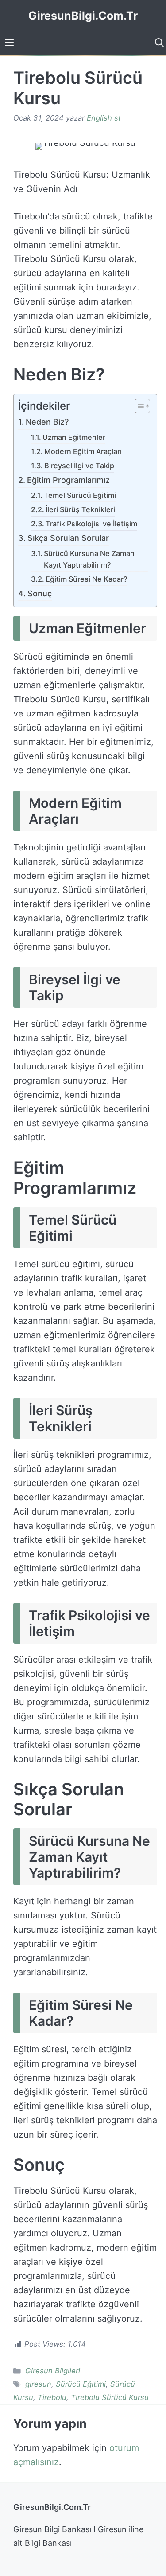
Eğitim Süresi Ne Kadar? (87, 579)
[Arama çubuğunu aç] (158, 43)
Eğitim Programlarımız (68, 480)
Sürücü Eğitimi (81, 2384)
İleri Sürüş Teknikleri (80, 509)
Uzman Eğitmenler (74, 437)
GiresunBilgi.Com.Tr (83, 16)
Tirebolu (52, 2397)
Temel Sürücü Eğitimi (80, 495)
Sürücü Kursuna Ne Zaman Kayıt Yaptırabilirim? (89, 559)
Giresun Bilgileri (53, 2371)
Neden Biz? (47, 422)
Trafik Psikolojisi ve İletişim (91, 524)
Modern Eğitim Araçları (83, 451)
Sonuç (40, 593)
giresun (38, 2384)
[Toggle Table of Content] (138, 407)
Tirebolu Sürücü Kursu (110, 2397)
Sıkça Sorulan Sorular (68, 538)
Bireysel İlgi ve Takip (79, 466)
